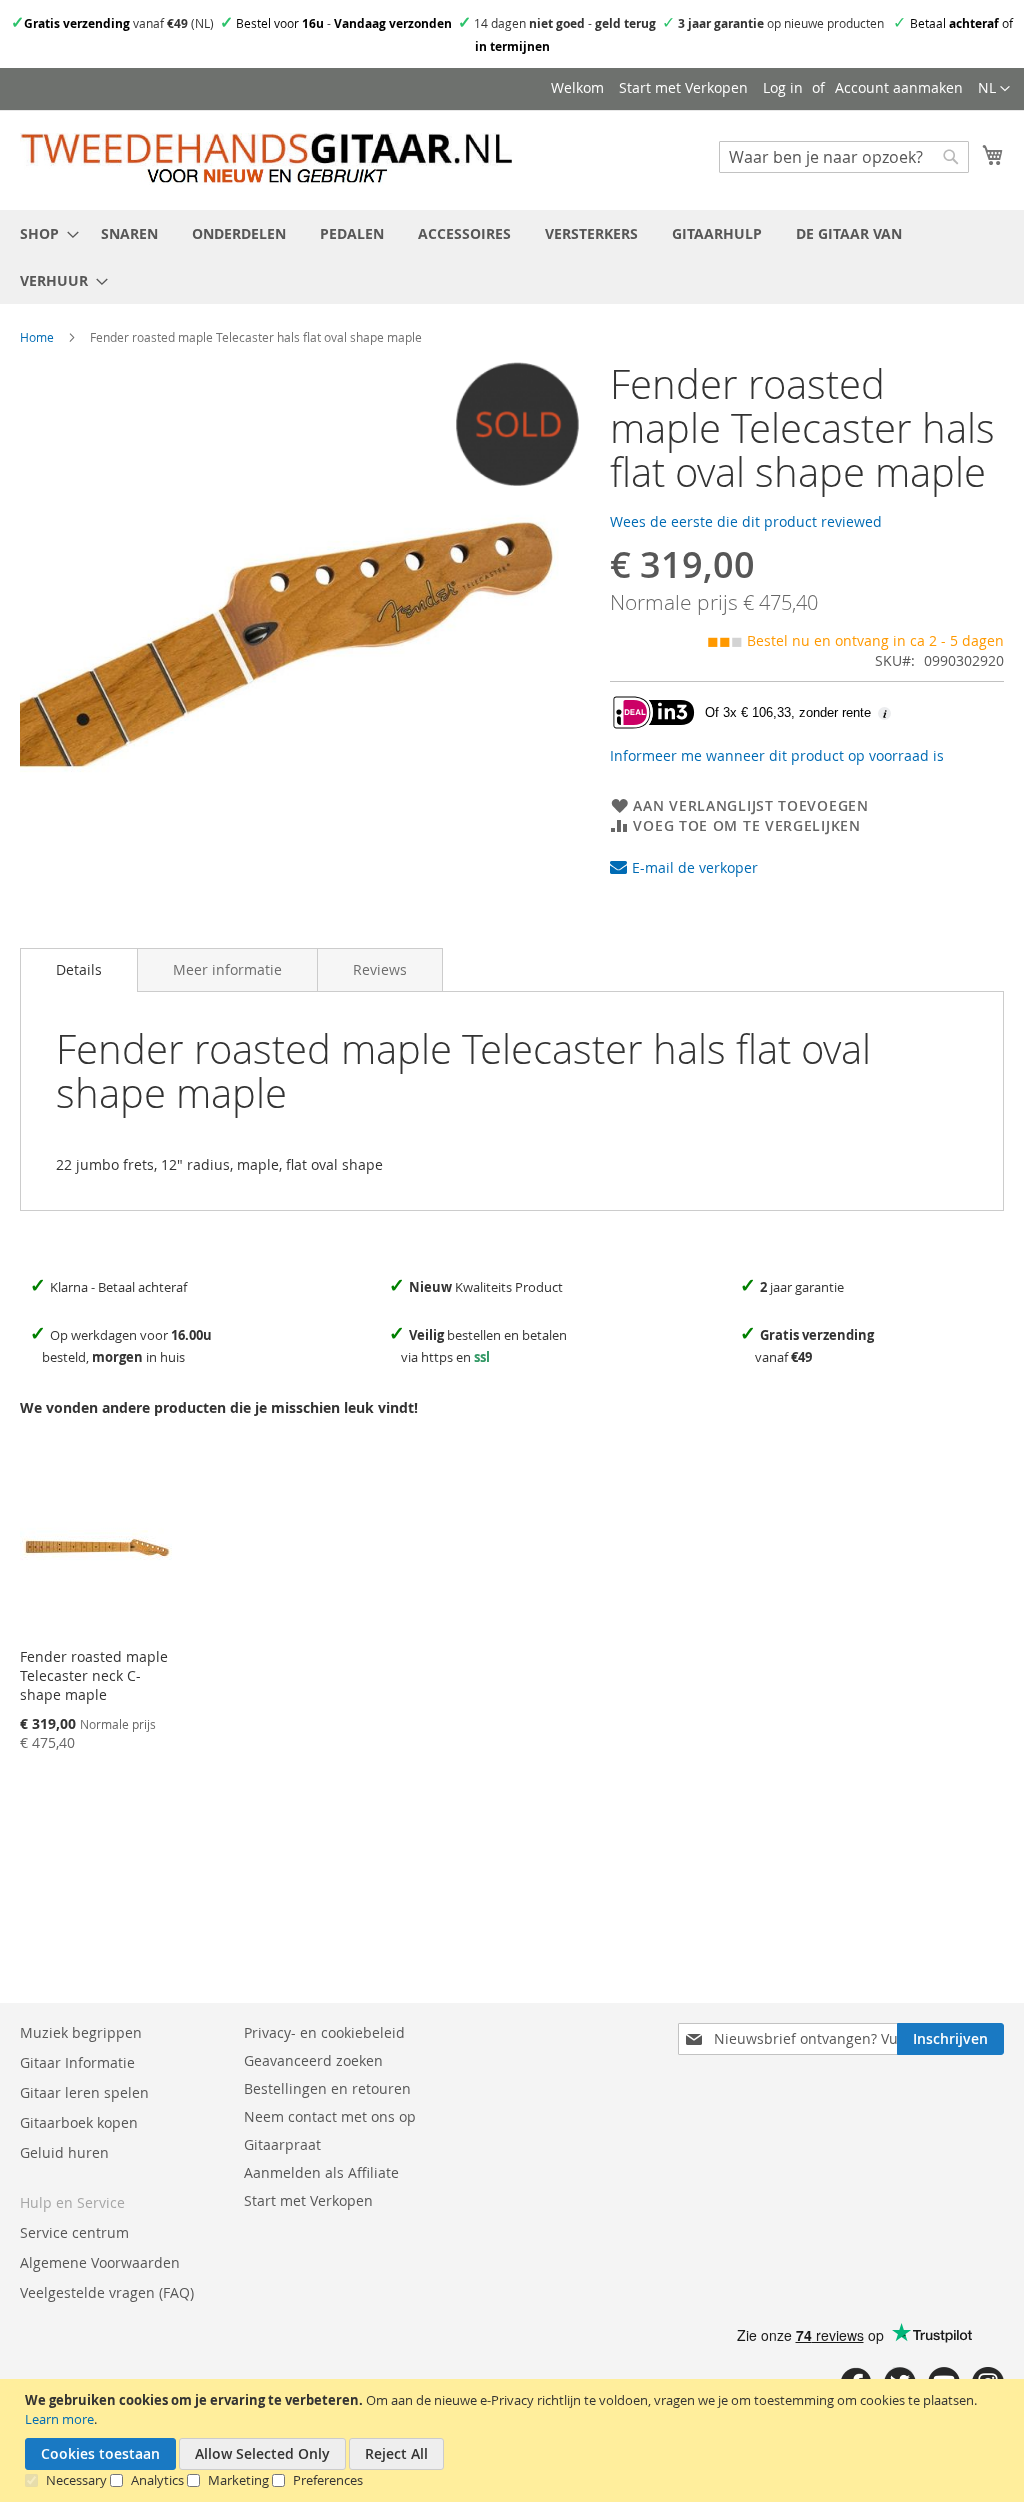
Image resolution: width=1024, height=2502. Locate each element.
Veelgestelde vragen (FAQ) (107, 2292)
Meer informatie (227, 969)
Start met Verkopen (683, 87)
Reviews (380, 969)
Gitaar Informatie (77, 2062)
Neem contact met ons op (330, 2116)
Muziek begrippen (81, 2032)
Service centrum (74, 2232)
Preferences (328, 2480)
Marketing (238, 2480)
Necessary (76, 2480)
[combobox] (844, 157)
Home (37, 337)
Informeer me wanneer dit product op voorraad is (777, 755)
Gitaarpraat (282, 2144)
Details (79, 969)
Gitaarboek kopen (79, 2122)
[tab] (79, 970)
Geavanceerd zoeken (313, 2060)
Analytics (157, 2480)
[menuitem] (43, 233)
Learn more (59, 2419)
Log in (783, 87)
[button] (994, 89)
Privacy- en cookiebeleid (324, 2032)
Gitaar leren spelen (84, 2092)
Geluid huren (64, 2152)
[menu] (512, 257)
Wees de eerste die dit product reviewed (746, 521)
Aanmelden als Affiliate (321, 2172)
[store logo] (266, 159)
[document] (514, 2440)
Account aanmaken (899, 87)
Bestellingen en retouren (327, 2088)
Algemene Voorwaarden (100, 2262)
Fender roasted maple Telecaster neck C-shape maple (94, 1675)
